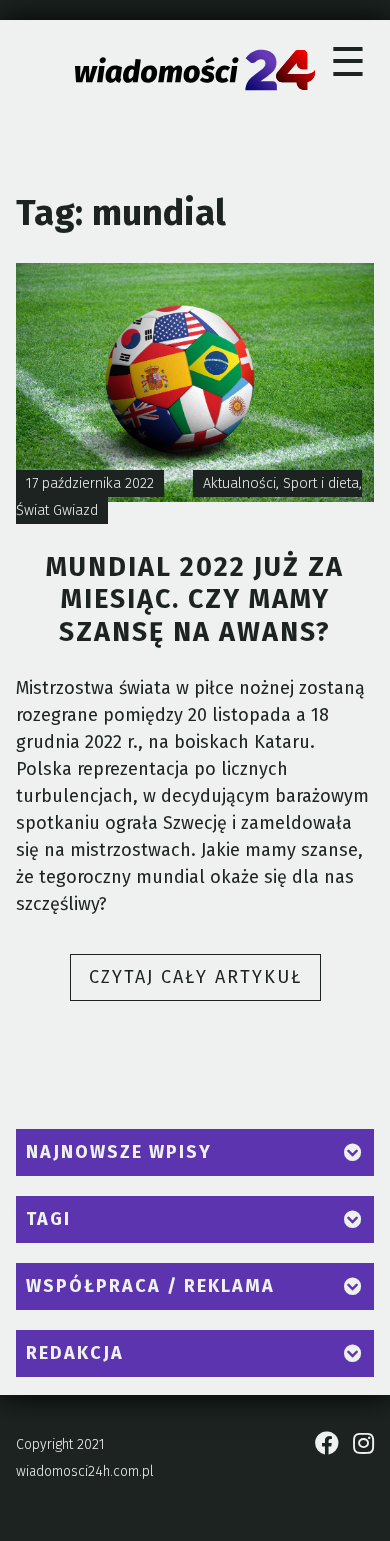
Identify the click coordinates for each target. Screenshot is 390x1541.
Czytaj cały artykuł (205, 983)
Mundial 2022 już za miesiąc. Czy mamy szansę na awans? (195, 599)
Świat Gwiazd (57, 510)
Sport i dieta (321, 483)
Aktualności (239, 483)
